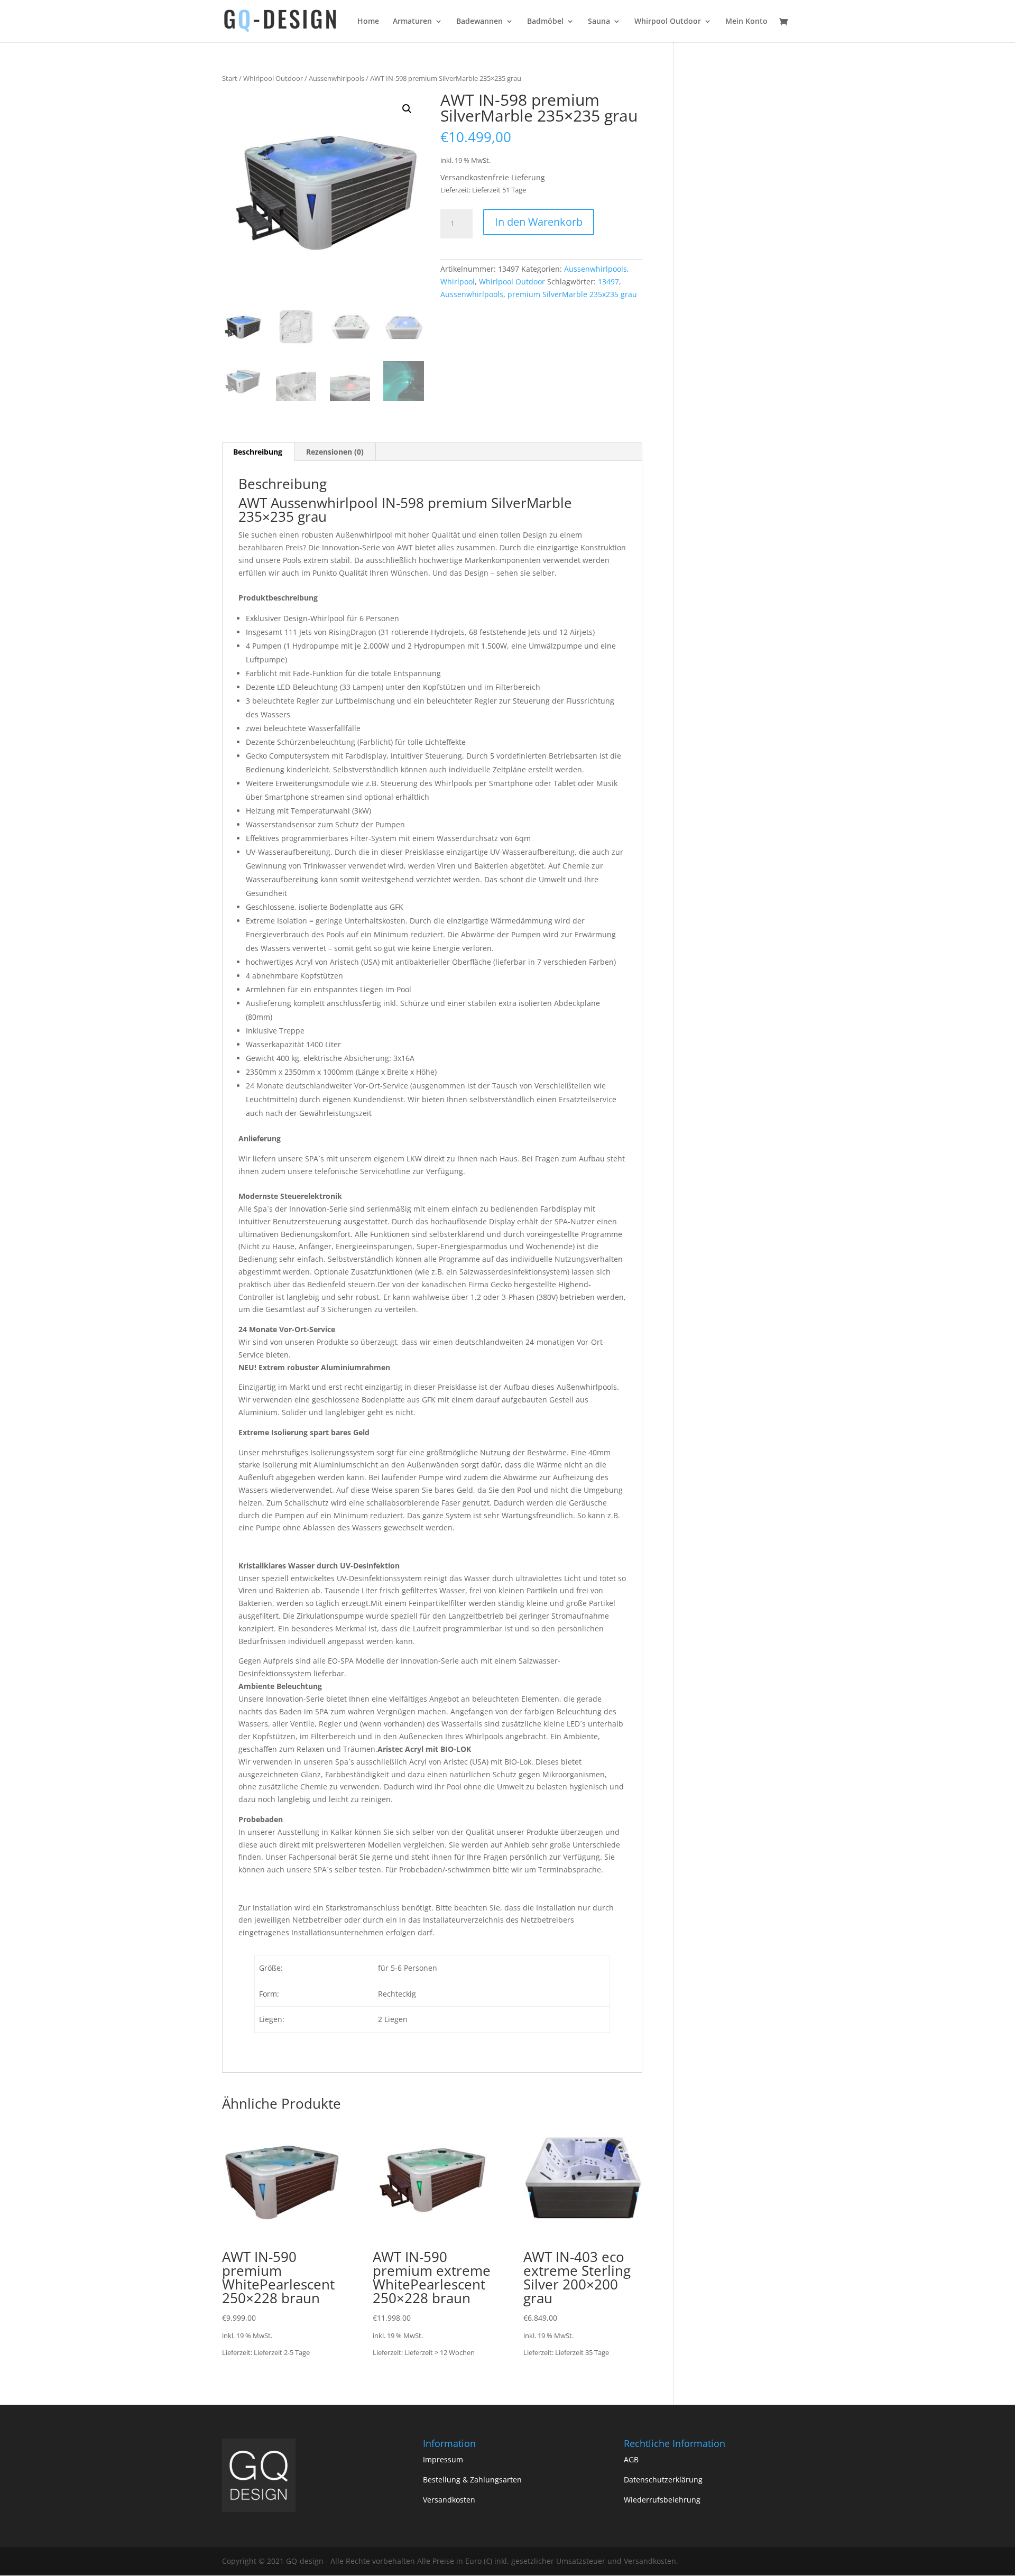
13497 (608, 281)
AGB (631, 2459)
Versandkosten (449, 2500)
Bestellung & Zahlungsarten (472, 2480)
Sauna (599, 22)
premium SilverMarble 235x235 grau (572, 294)
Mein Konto (746, 22)
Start (230, 78)
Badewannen (479, 22)
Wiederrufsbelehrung (662, 2500)
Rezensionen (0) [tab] (335, 452)
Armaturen (412, 22)
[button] (407, 109)
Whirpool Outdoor (668, 22)
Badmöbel (545, 22)
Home (368, 22)
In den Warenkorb (539, 222)
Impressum (443, 2459)
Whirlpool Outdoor (273, 78)
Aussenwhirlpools (336, 78)
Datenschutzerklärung (663, 2480)
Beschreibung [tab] (258, 452)
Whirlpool (458, 281)
